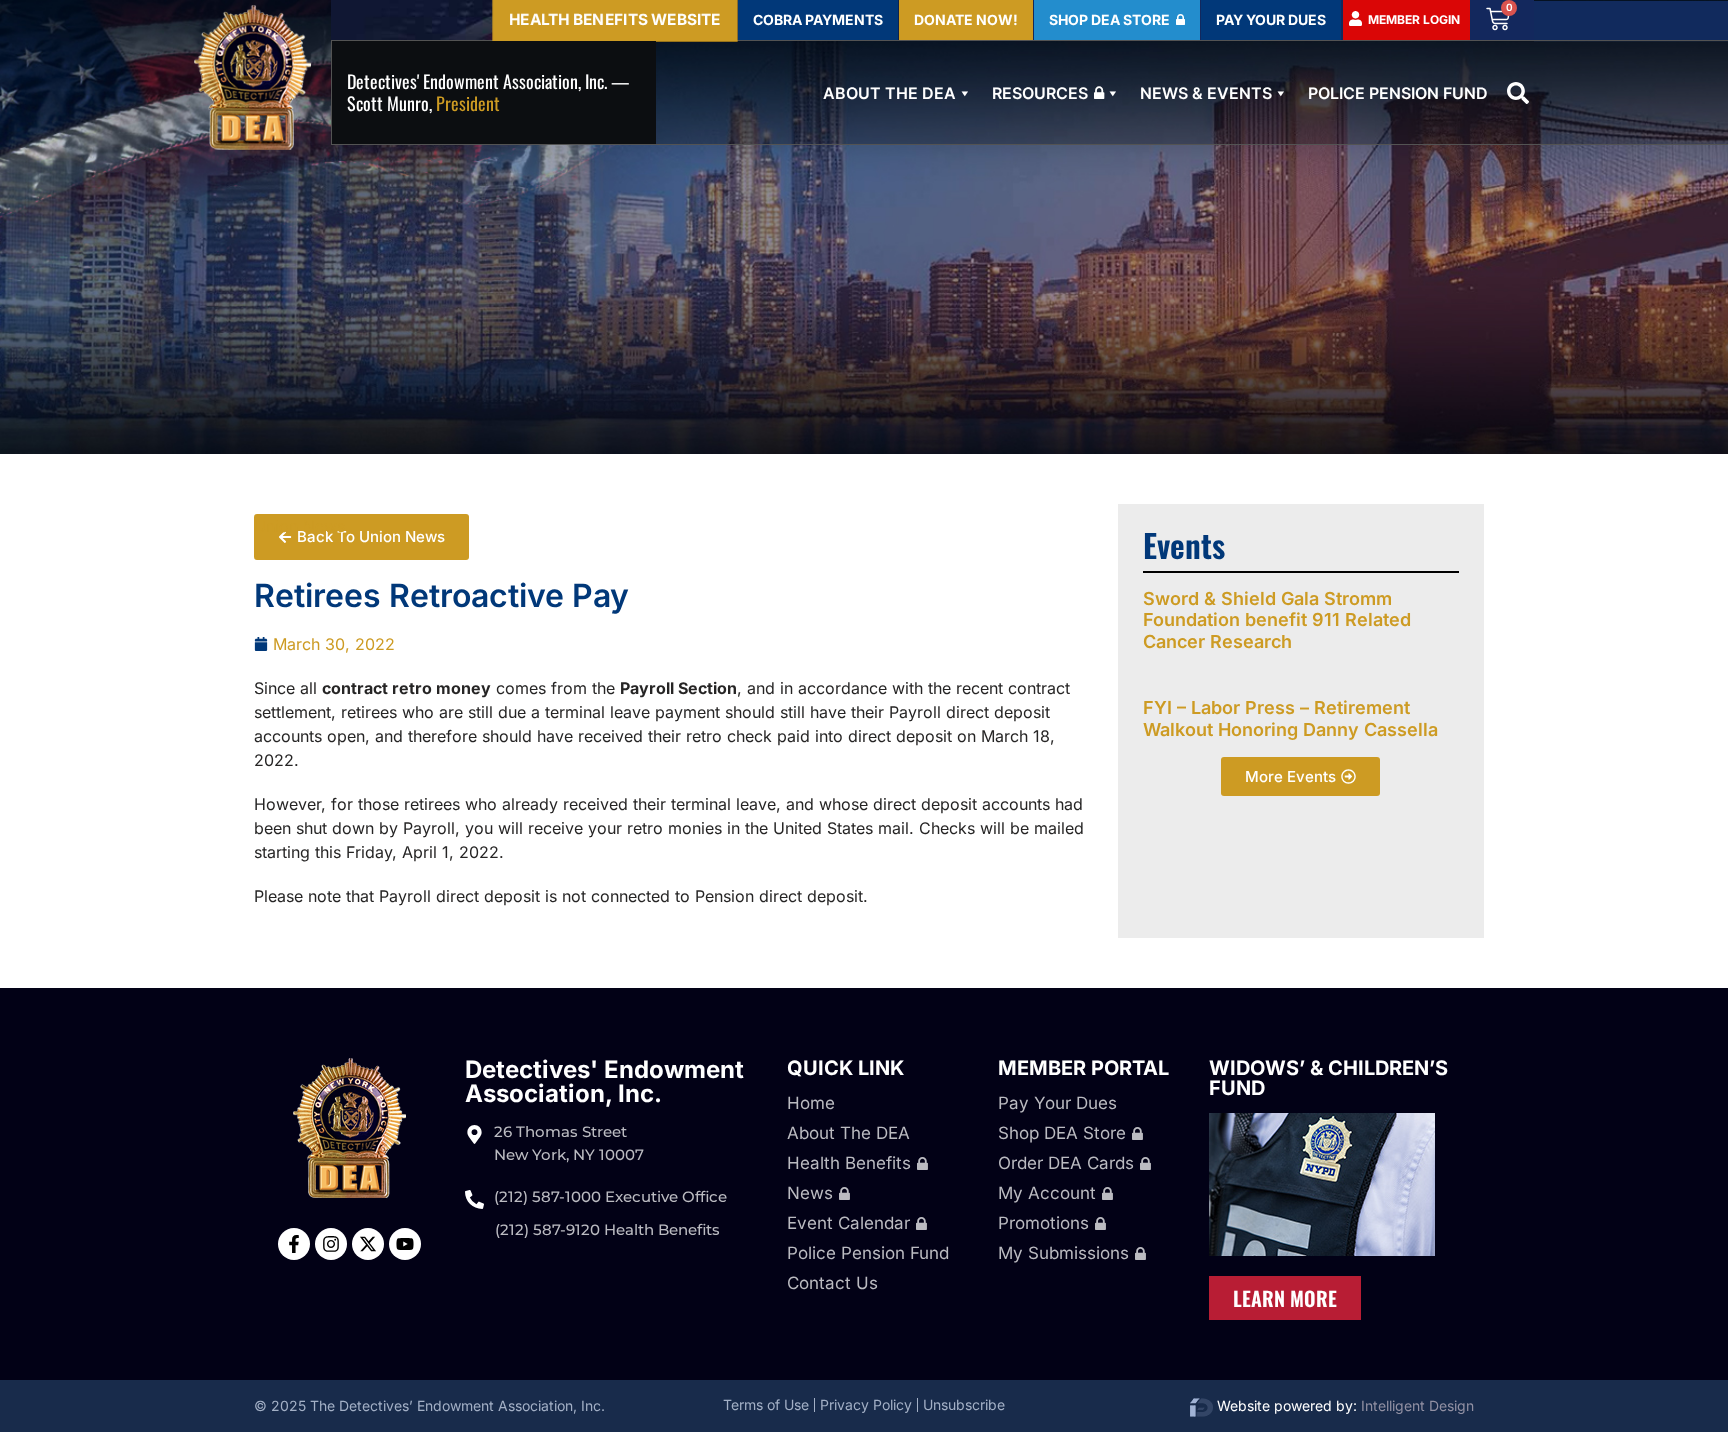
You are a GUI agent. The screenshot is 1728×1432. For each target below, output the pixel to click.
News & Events (1206, 93)
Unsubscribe (964, 1404)
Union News (299, 526)
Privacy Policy (866, 1404)
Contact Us (832, 1283)
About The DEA (889, 93)
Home (811, 1103)
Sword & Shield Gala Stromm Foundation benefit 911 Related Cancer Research (1277, 620)
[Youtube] (405, 1244)
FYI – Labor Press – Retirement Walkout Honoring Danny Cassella (1290, 718)
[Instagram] (331, 1244)
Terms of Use (766, 1404)
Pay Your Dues (1057, 1103)
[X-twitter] (368, 1244)
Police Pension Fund (1398, 93)
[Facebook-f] (294, 1244)
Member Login (1414, 19)
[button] (1518, 93)
